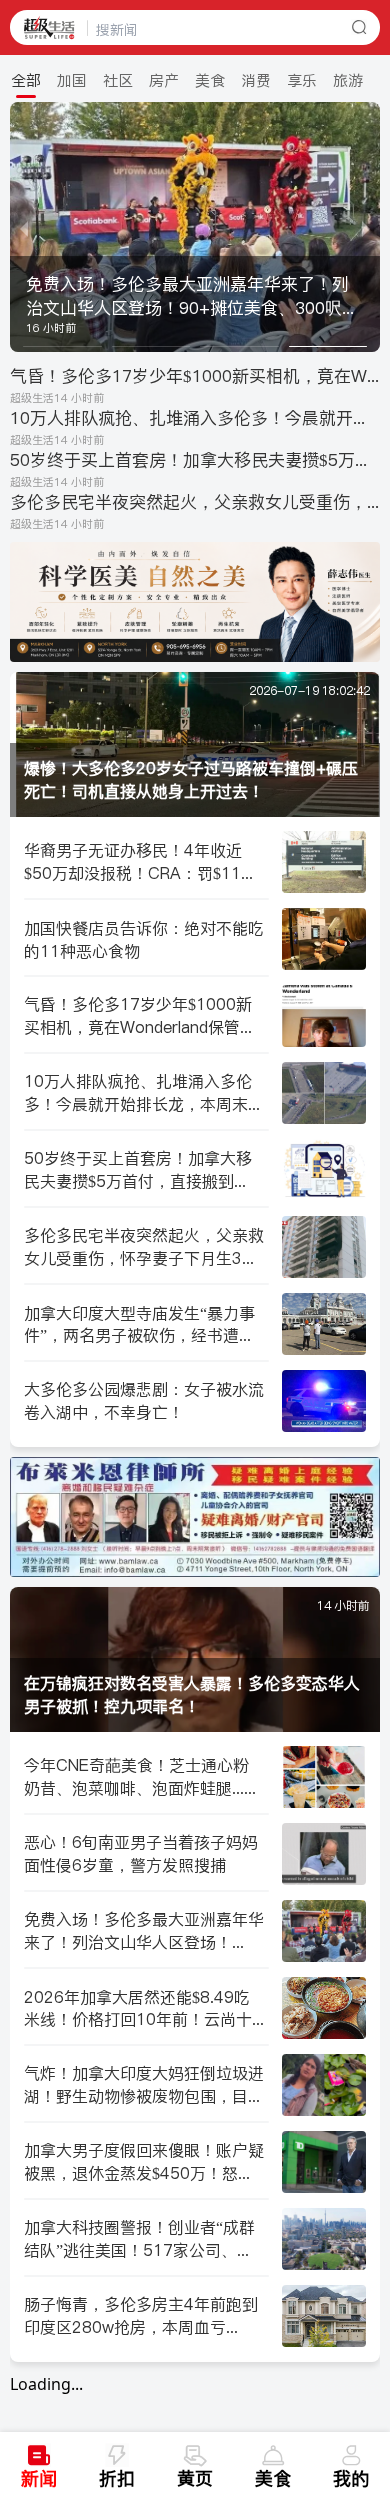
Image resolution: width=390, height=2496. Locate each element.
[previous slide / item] (24, 227)
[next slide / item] (366, 227)
